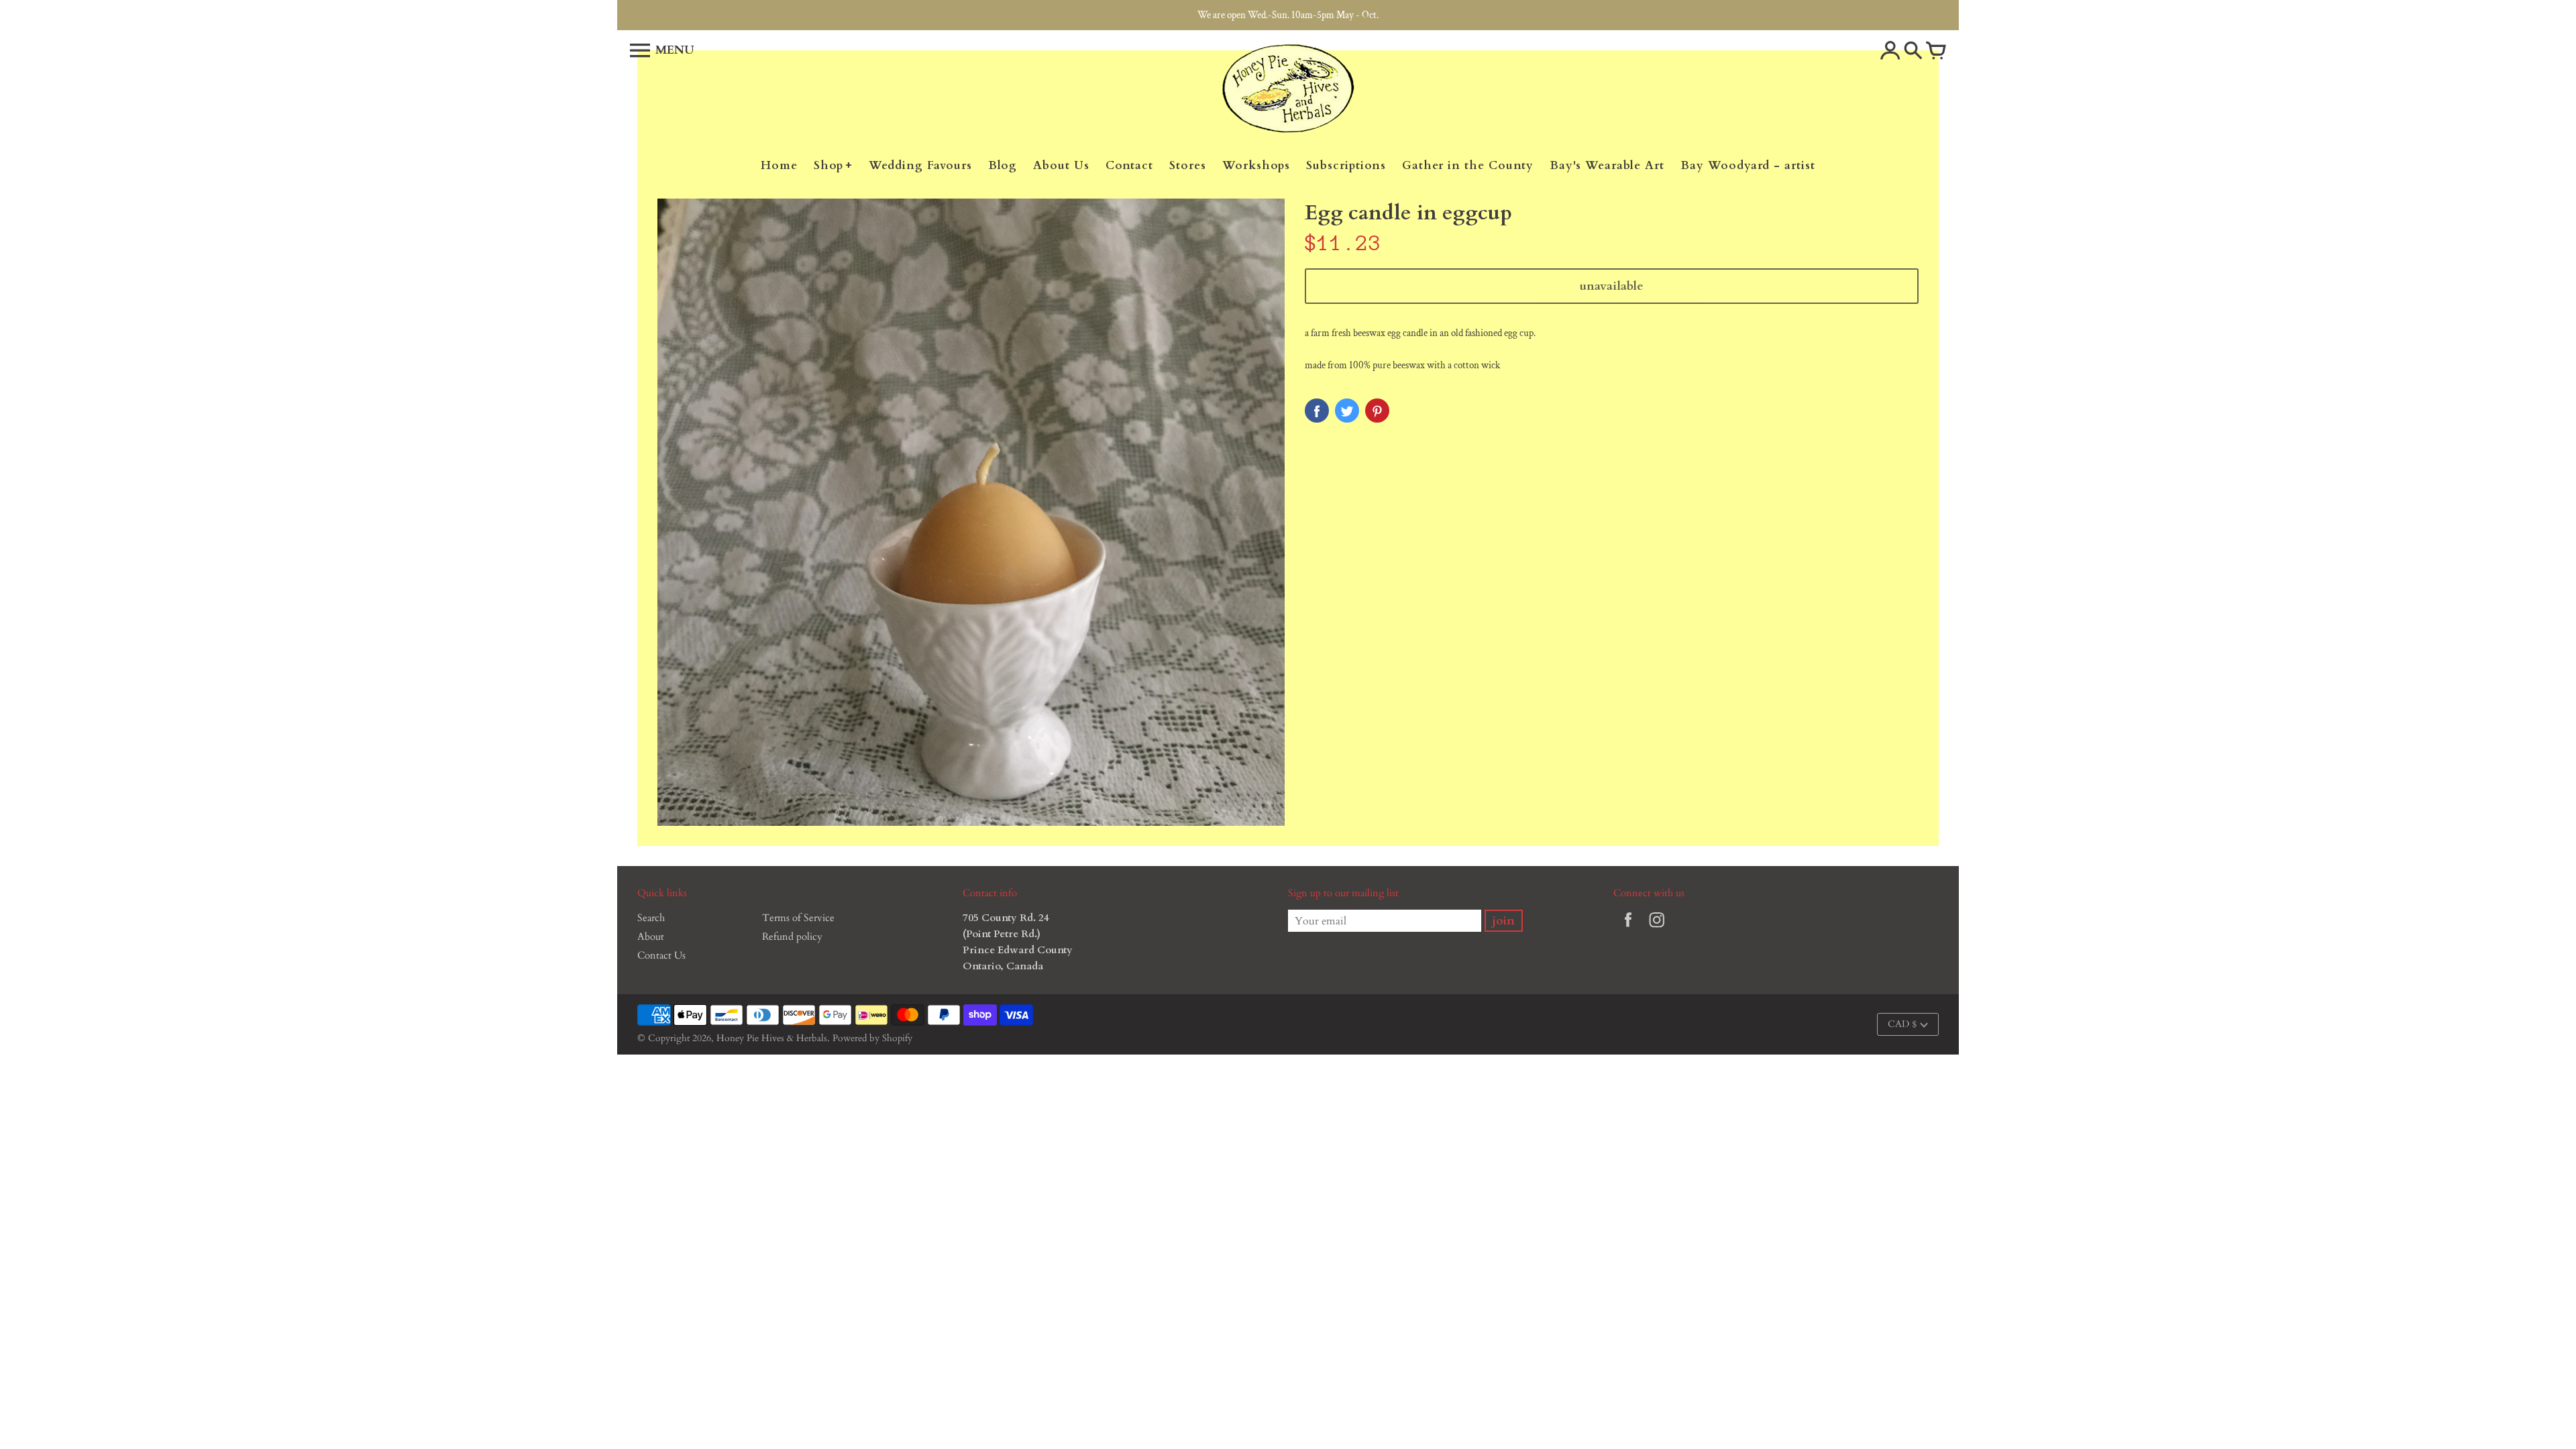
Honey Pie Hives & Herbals (772, 1038)
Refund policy (792, 936)
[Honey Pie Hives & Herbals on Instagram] (1657, 929)
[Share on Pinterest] (1377, 411)
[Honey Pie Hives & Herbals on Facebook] (1628, 929)
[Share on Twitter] (1347, 411)
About (651, 936)
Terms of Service (798, 918)
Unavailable (1612, 286)
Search (651, 918)
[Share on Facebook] (1317, 411)
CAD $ (1902, 1024)
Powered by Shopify (872, 1038)
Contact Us (661, 955)
